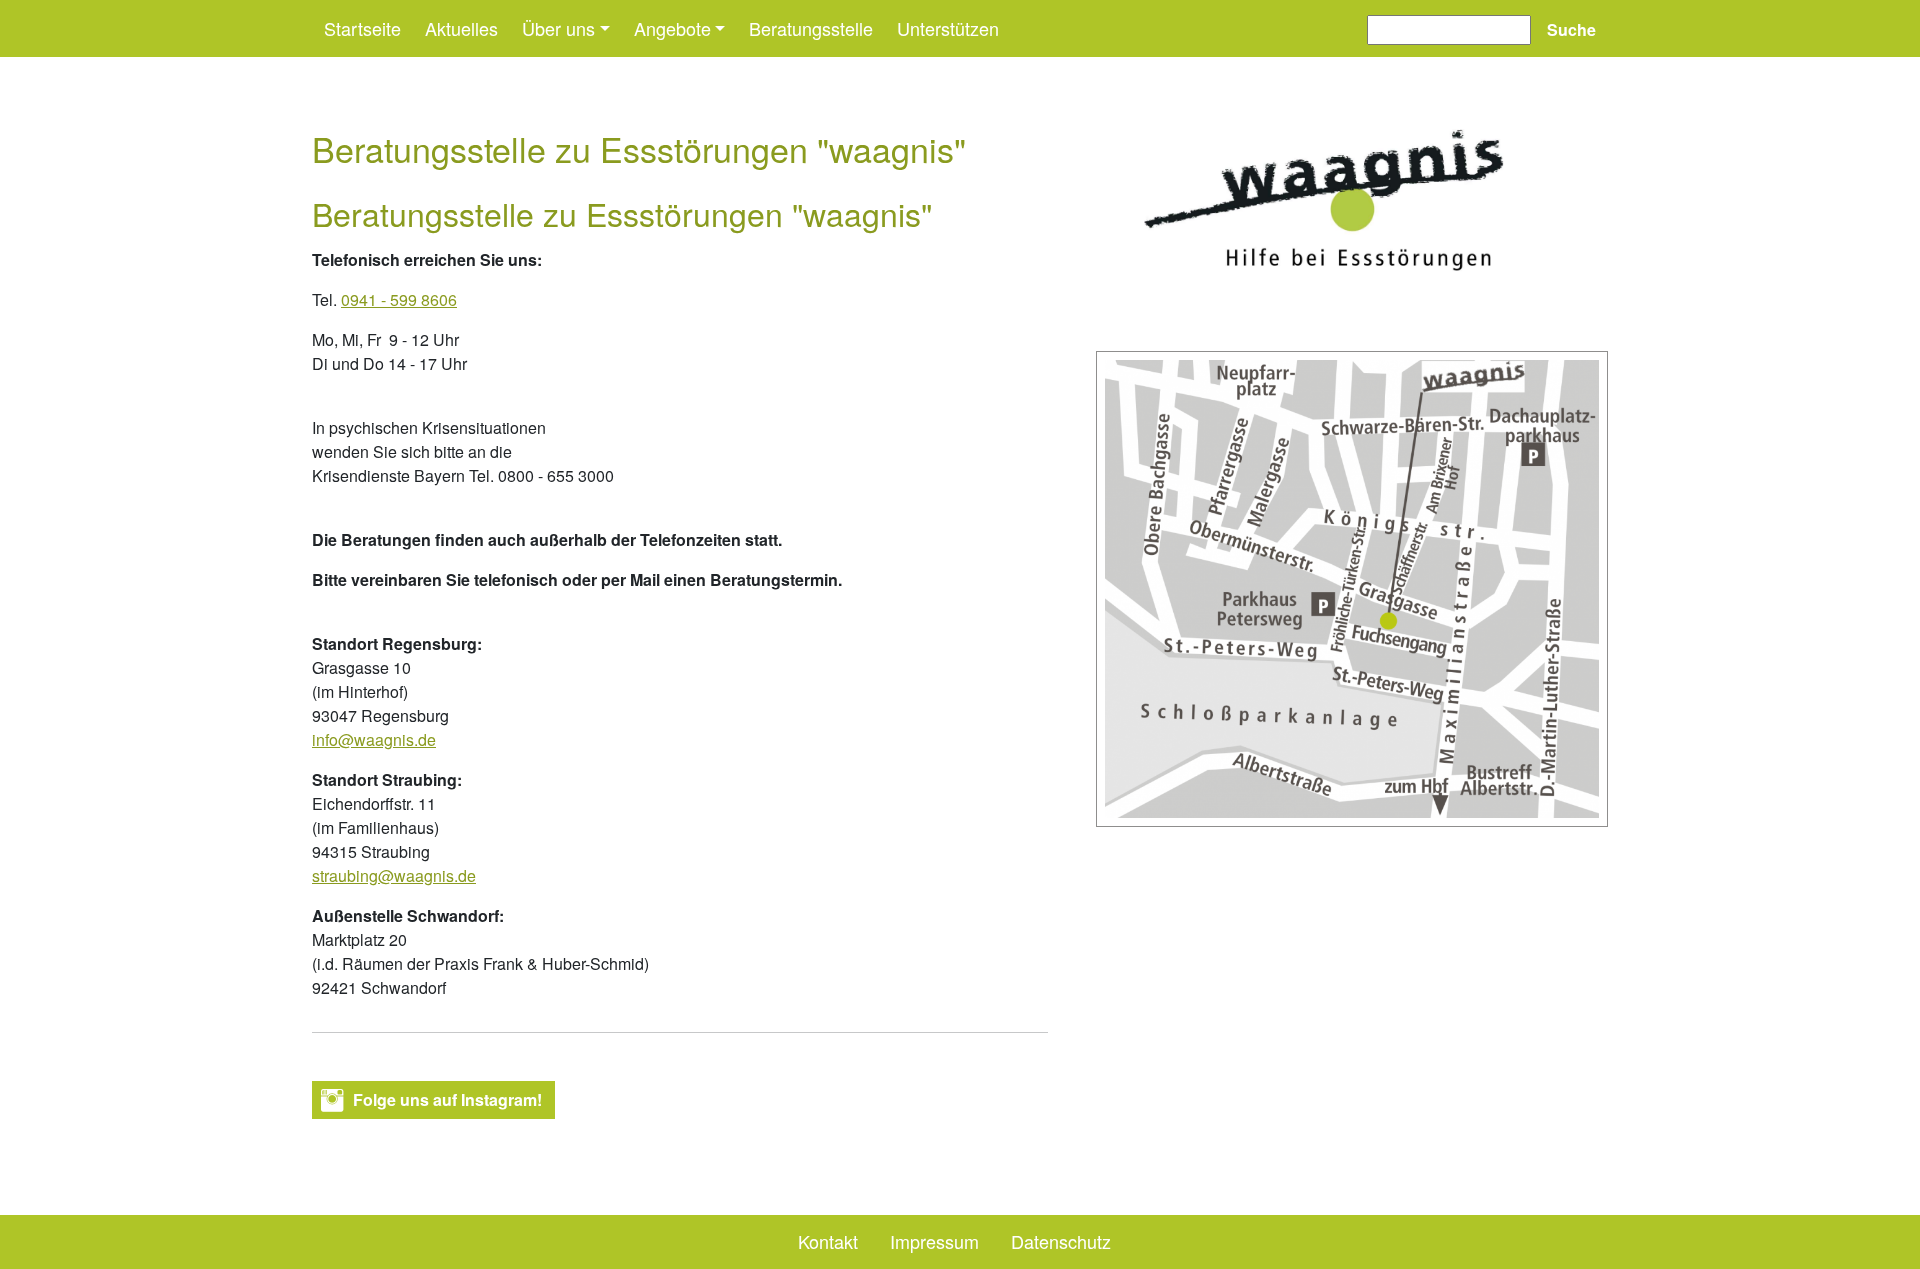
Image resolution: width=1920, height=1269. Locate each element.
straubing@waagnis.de (394, 875)
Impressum (934, 1241)
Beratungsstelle (811, 28)
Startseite (362, 28)
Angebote (672, 28)
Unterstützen (948, 28)
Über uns (558, 28)
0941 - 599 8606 (399, 299)
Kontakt (828, 1241)
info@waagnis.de (374, 739)
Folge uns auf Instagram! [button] (447, 1099)
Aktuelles (461, 28)
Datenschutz (1061, 1241)
